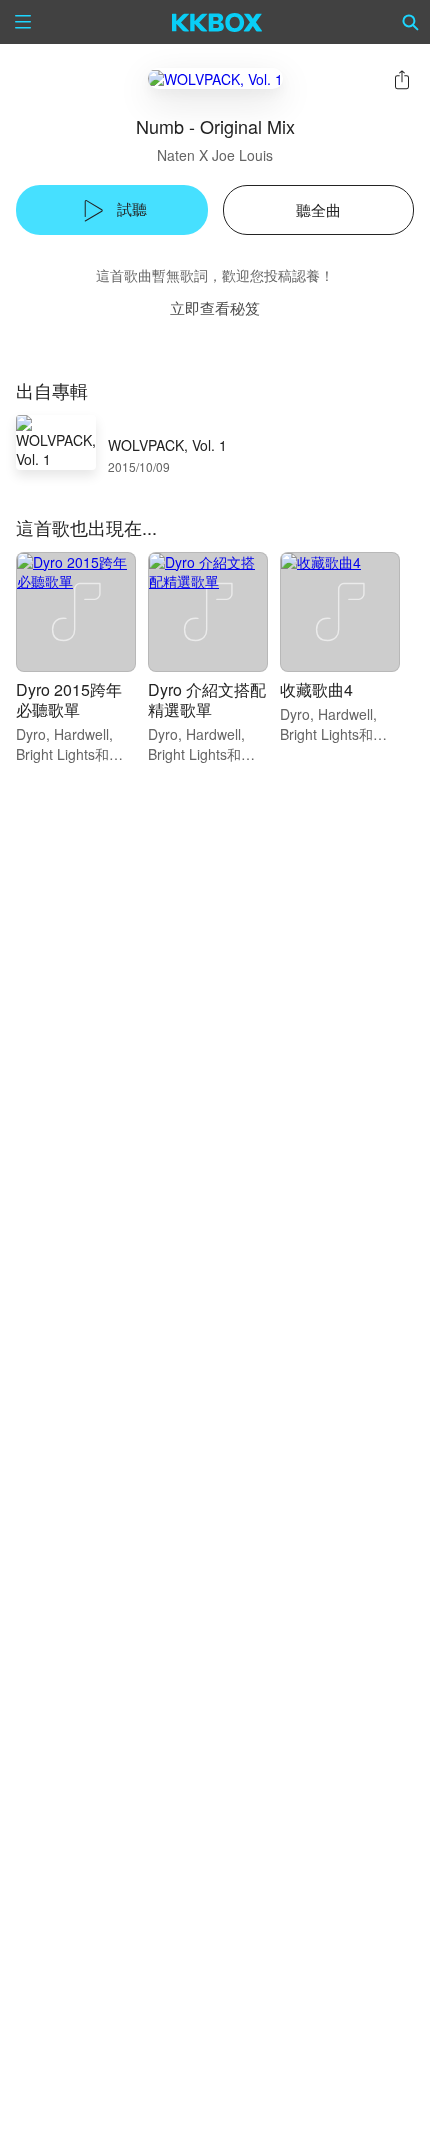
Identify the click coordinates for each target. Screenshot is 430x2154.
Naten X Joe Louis (215, 155)
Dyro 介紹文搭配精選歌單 (207, 699)
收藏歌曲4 (316, 689)
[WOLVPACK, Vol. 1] (215, 78)
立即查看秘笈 (215, 307)
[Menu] (23, 22)
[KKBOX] (217, 22)
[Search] (411, 22)
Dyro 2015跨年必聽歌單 (69, 699)
